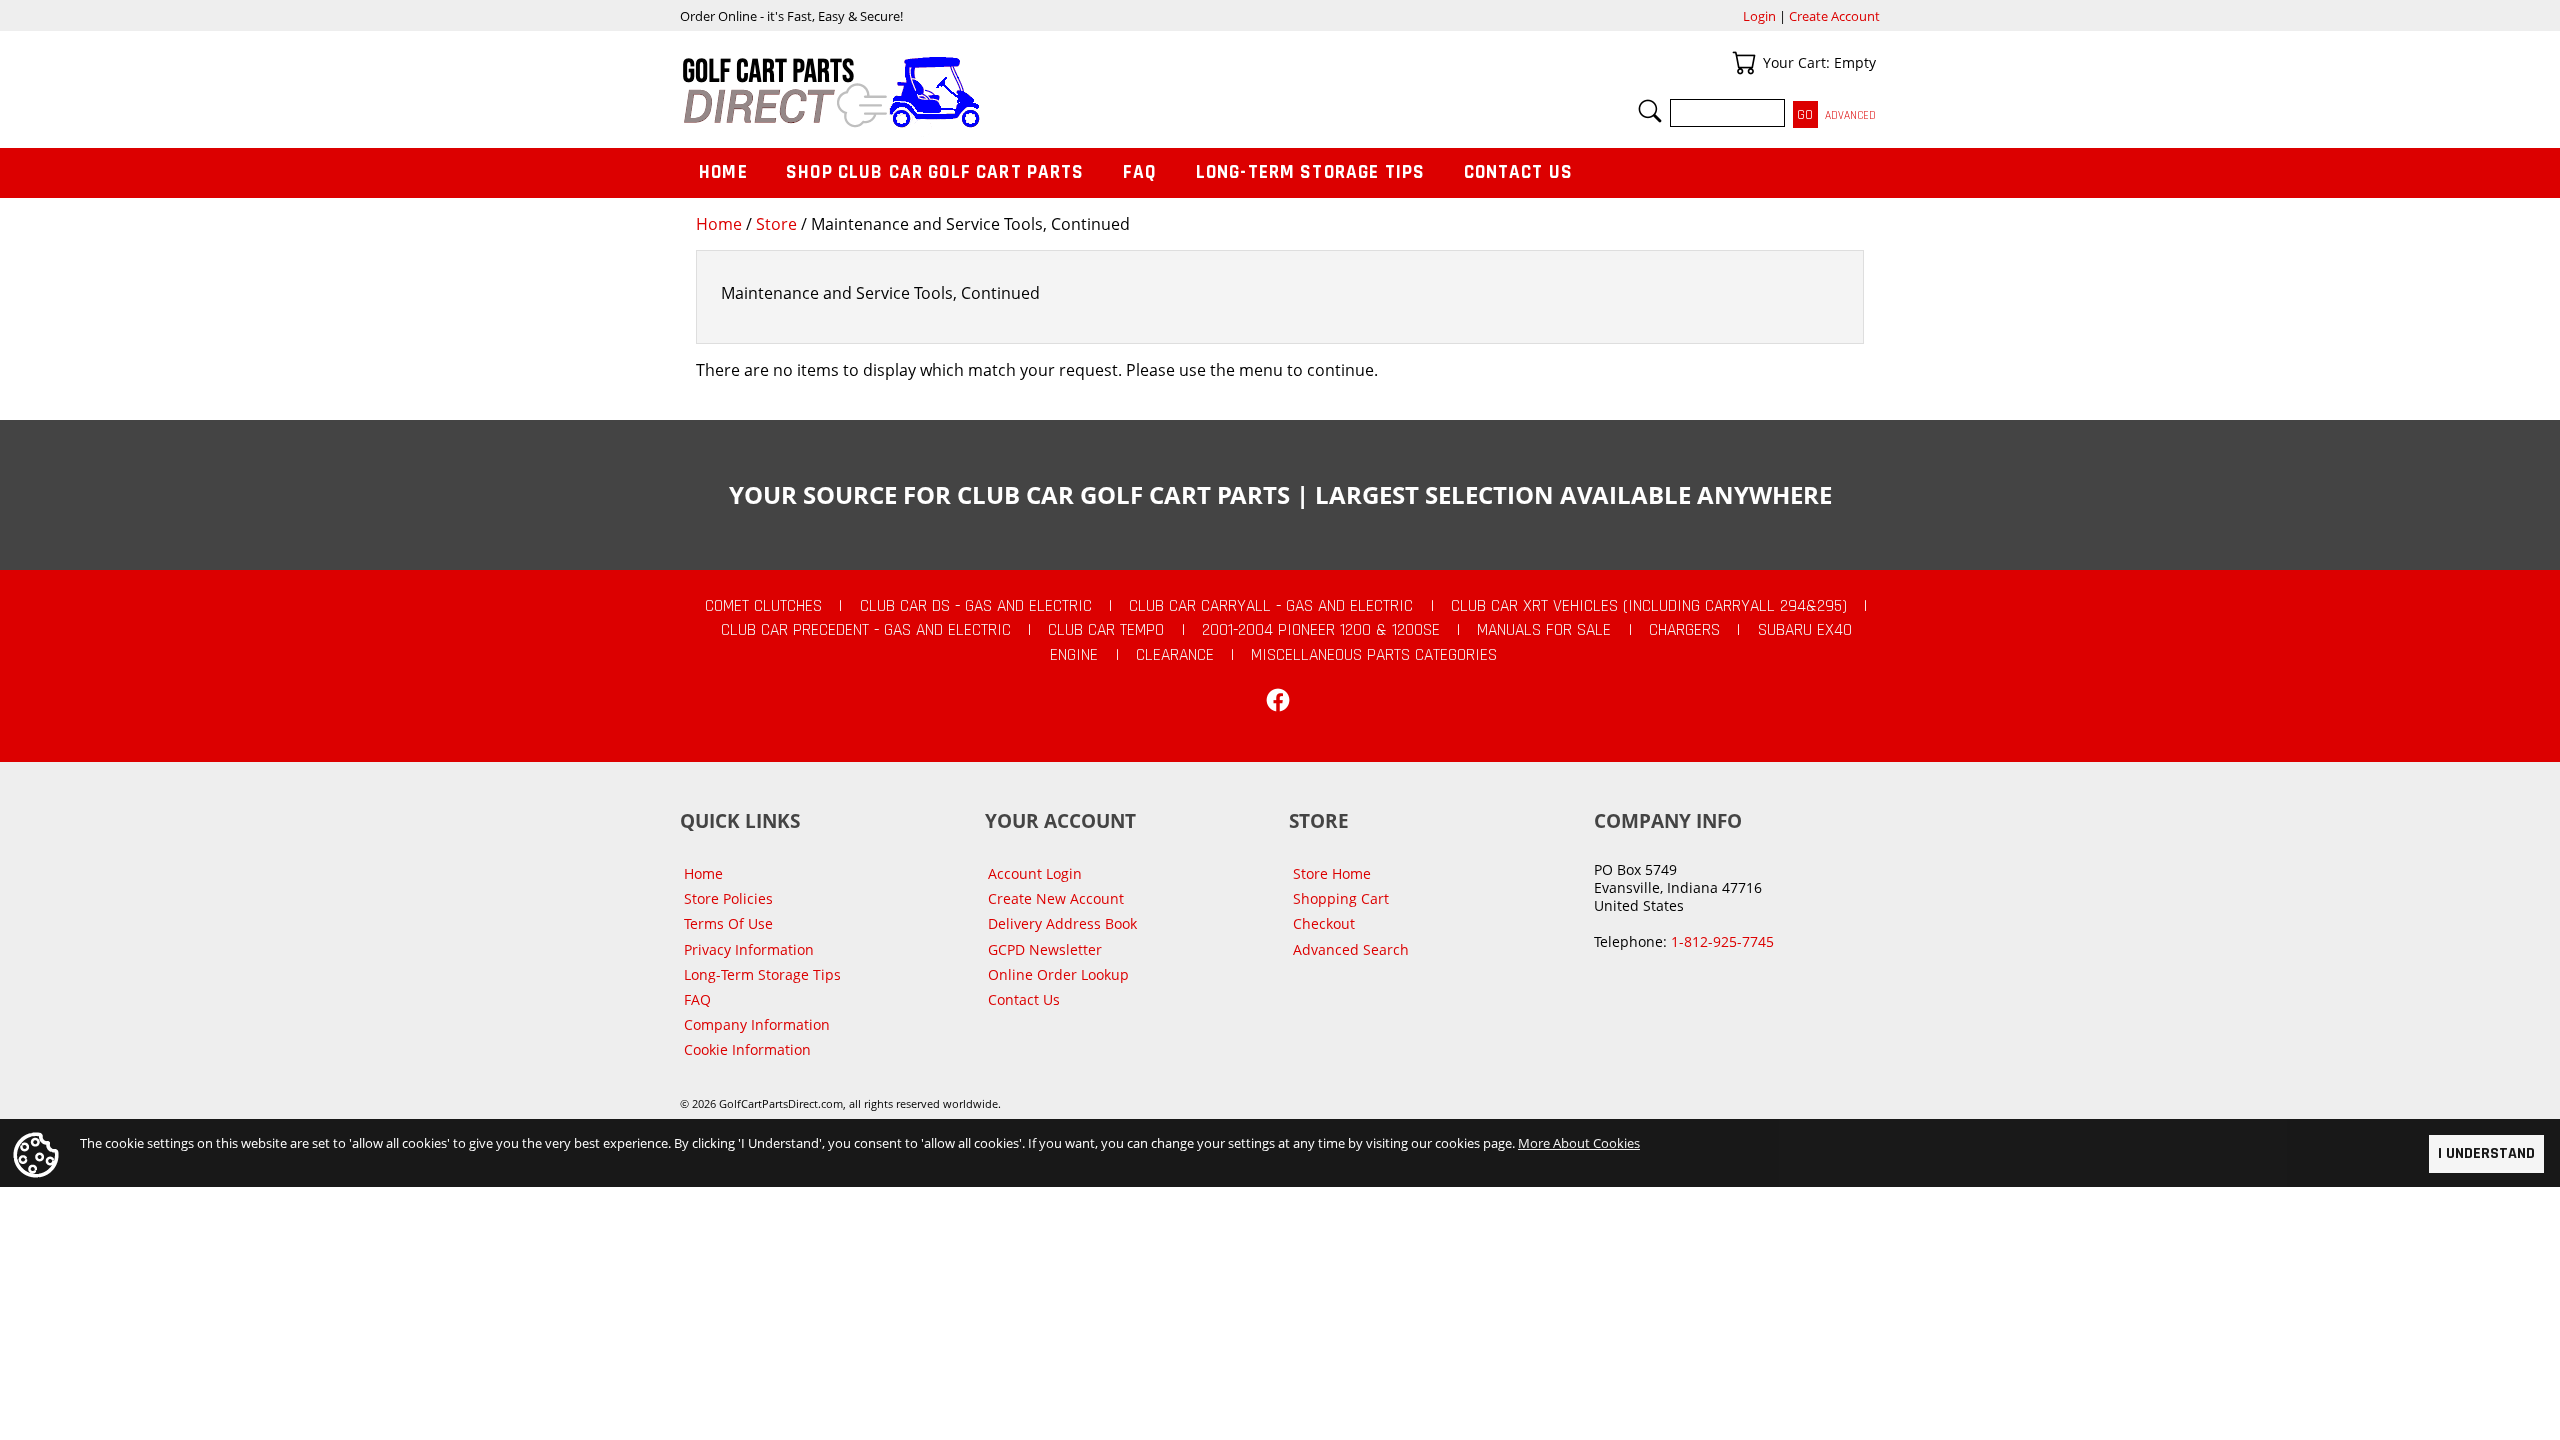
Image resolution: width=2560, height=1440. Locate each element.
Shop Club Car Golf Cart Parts (935, 172)
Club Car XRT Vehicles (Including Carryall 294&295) (1649, 606)
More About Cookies (1579, 1143)
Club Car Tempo (1106, 630)
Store (776, 224)
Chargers (1684, 630)
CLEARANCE (1175, 655)
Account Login (1035, 873)
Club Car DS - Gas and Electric (976, 606)
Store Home (1332, 873)
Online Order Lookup (1058, 974)
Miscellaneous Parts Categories (1374, 655)
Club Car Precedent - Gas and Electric (866, 630)
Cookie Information (747, 1049)
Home (719, 224)
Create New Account (1056, 898)
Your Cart (1744, 63)
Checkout (1324, 923)
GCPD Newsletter (1045, 949)
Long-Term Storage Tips (1310, 172)
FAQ (1140, 172)
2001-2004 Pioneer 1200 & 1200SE (1321, 630)
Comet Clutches (763, 606)
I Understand (2486, 1153)
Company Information (757, 1024)
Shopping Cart (1341, 898)
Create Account (1834, 16)
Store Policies (728, 898)
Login (1759, 16)
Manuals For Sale (1544, 630)
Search (1650, 111)
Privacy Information (749, 949)
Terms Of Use (728, 923)
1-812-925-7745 (1722, 941)
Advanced (1850, 115)
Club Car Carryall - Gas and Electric (1271, 606)
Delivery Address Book (1062, 923)
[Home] (980, 92)
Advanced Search (1351, 949)
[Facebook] (1278, 700)
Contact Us (1519, 172)
